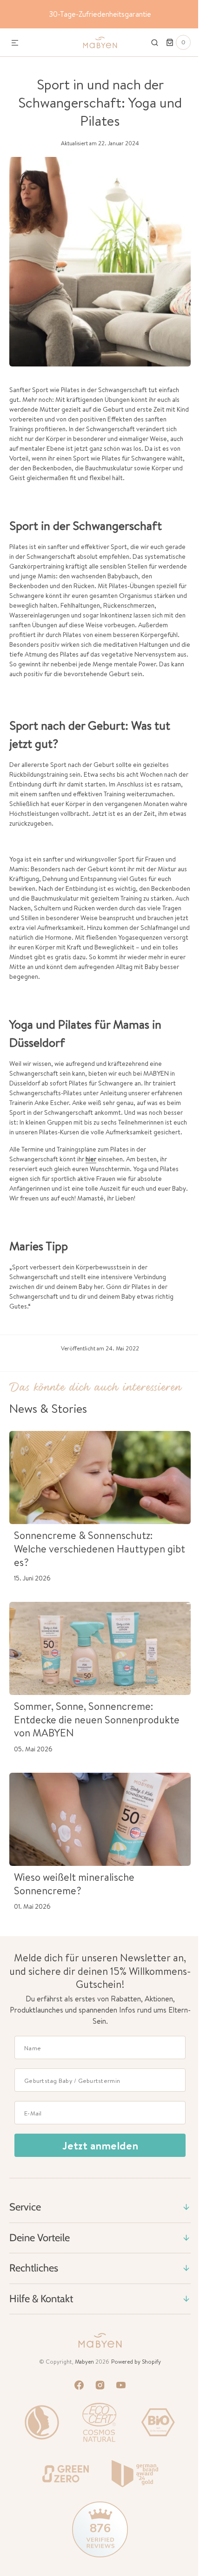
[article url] (97, 1497)
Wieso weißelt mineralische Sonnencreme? (74, 1903)
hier (91, 1179)
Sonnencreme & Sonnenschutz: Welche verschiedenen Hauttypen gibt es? (90, 1568)
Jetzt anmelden (97, 2165)
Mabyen (81, 2381)
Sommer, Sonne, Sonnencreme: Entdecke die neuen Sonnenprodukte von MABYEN (83, 1739)
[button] (15, 43)
